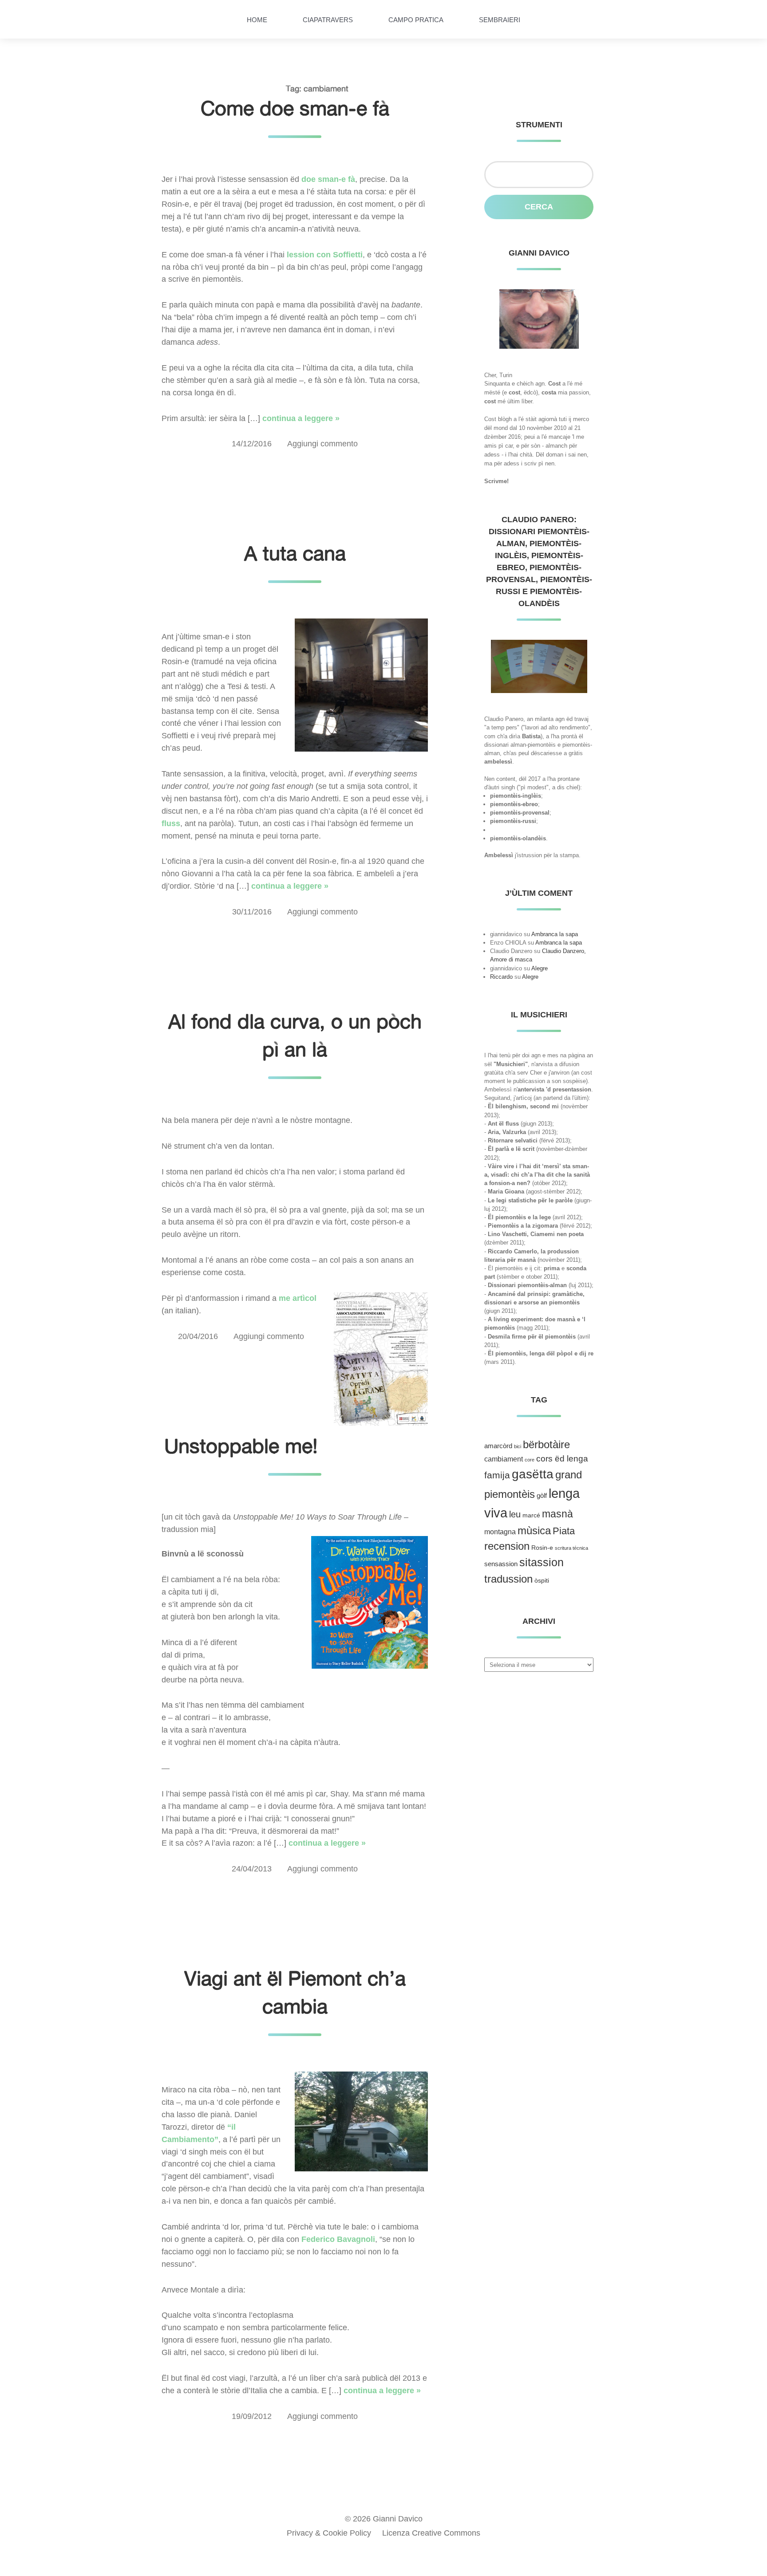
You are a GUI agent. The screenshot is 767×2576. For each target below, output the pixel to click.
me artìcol (298, 1298)
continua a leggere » (301, 418)
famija (497, 1475)
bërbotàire (546, 1444)
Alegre (540, 968)
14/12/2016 (252, 444)
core (530, 1460)
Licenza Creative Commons (431, 2533)
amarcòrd (498, 1446)
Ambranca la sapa (555, 934)
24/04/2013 (252, 1869)
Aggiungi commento (322, 444)
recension (507, 1546)
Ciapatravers (328, 20)
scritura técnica (571, 1548)
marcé (531, 1515)
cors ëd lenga (562, 1459)
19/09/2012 (252, 2416)
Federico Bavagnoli (338, 2239)
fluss (171, 823)
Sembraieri (500, 20)
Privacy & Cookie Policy (329, 2533)
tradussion (508, 1579)
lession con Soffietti (325, 255)
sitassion (542, 1562)
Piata (564, 1531)
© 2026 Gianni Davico (384, 2519)
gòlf (542, 1496)
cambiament (504, 1459)
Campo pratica (416, 20)
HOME (257, 20)
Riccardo (501, 977)
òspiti (542, 1581)
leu (515, 1514)
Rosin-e (542, 1548)
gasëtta (533, 1474)
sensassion (501, 1564)
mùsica (534, 1530)
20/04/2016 (198, 1336)
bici (518, 1446)
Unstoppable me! (241, 1446)
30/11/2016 (252, 912)
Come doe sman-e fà (295, 108)
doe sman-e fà (328, 179)
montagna (500, 1532)
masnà (557, 1514)
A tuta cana (295, 553)
